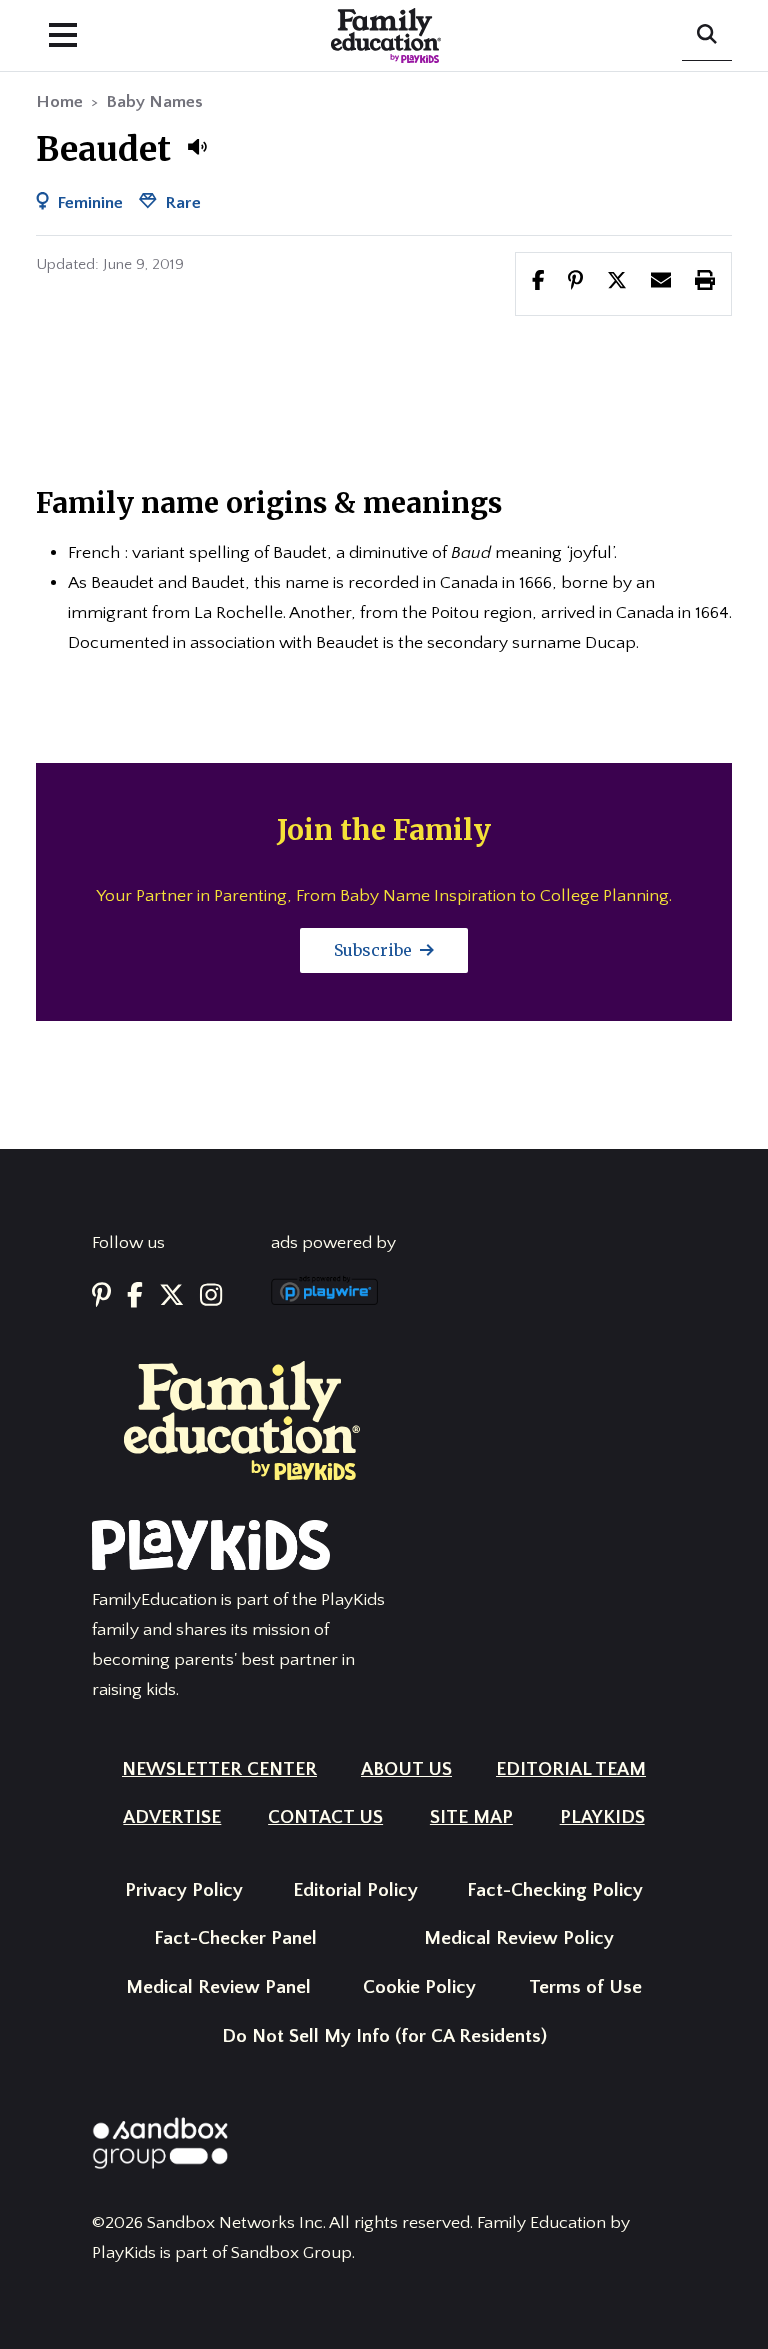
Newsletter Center (219, 1769)
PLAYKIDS (602, 1817)
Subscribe (375, 950)
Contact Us (325, 1817)
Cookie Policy (419, 1987)
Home (59, 102)
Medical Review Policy (519, 1938)
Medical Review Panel (218, 1987)
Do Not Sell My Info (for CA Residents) (384, 2036)
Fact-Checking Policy (555, 1890)
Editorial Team (571, 1769)
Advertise (172, 1817)
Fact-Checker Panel (235, 1938)
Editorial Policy (355, 1890)
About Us (406, 1769)
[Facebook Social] (135, 1296)
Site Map (471, 1817)
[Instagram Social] (211, 1296)
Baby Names (154, 102)
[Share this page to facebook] (538, 283)
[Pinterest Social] (101, 1296)
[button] (197, 147)
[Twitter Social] (171, 1296)
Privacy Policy (184, 1890)
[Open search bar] (707, 36)
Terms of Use (585, 1987)
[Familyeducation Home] (242, 1420)
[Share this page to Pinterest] (575, 283)
